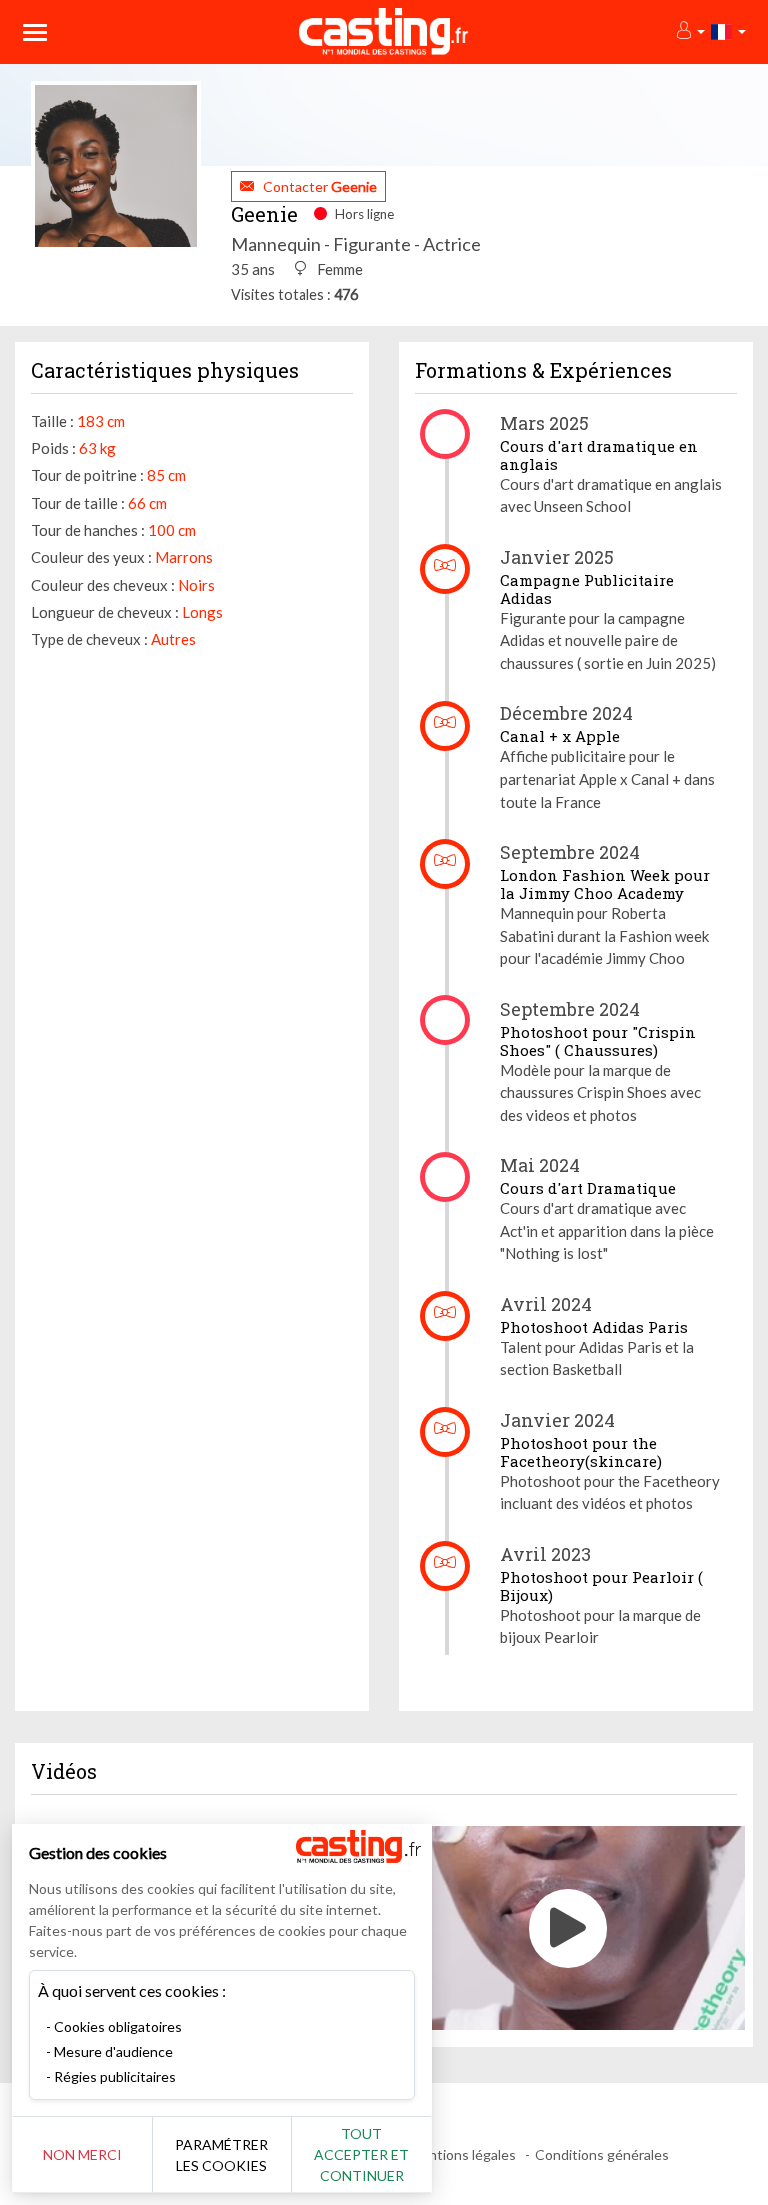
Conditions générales (602, 2154)
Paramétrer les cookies (221, 2155)
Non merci (82, 2154)
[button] (689, 31)
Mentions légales (462, 2154)
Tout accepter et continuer (361, 2154)
